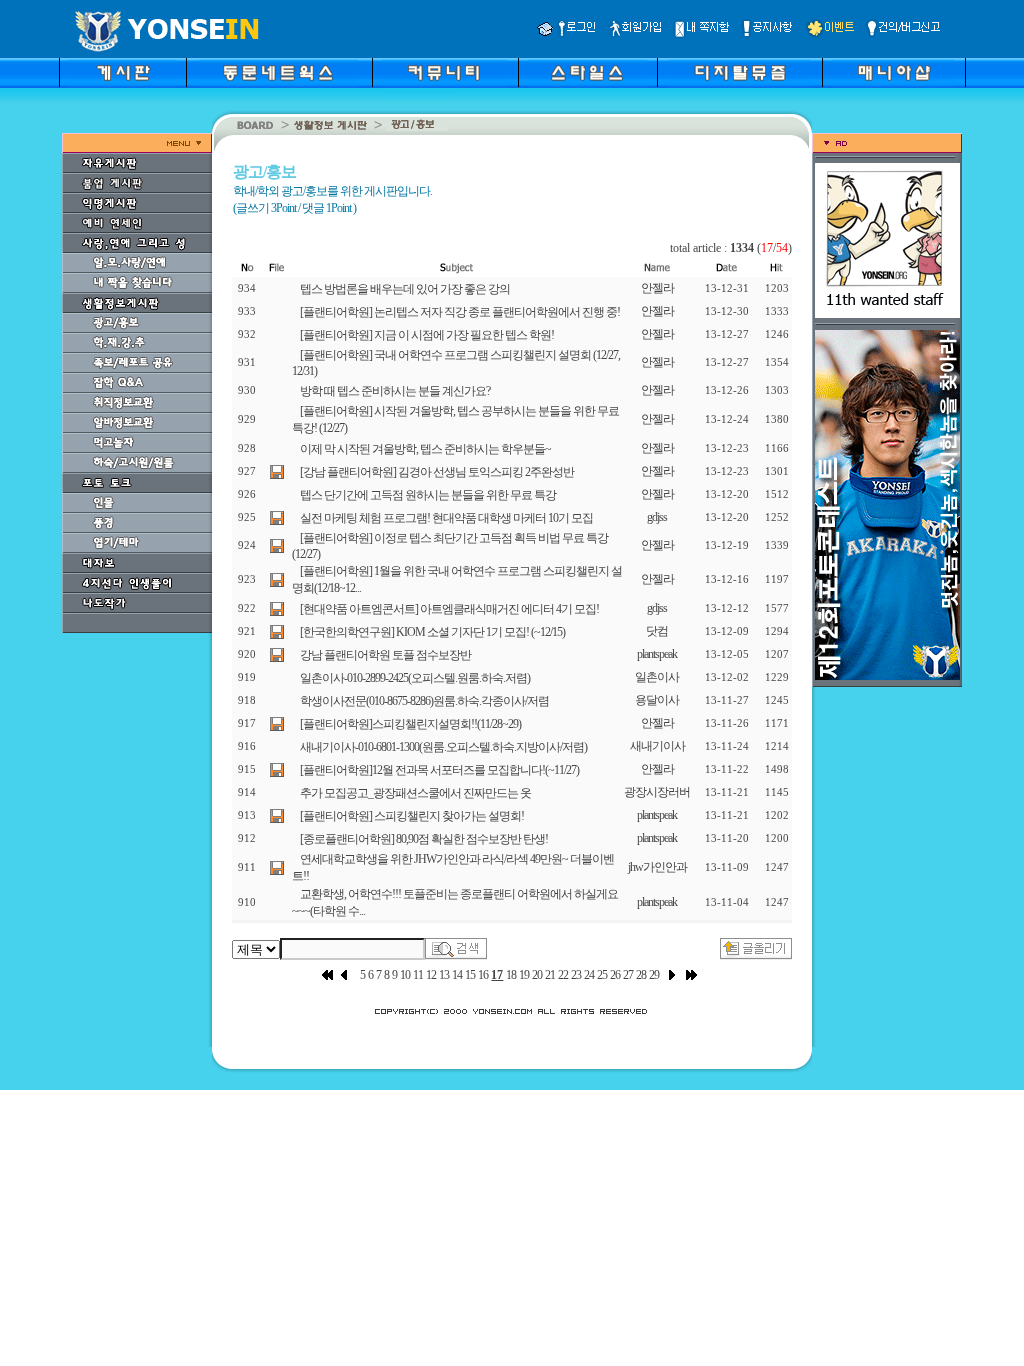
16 (483, 975)
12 (431, 975)
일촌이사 (657, 677)
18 (511, 975)
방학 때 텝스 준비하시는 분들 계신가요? (395, 391)
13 (444, 975)
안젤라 (657, 288)
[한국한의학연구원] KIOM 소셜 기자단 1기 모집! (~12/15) (432, 632)
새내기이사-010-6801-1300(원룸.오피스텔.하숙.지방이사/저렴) (443, 747)
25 (602, 975)
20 (537, 975)
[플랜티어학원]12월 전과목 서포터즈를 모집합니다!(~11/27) (439, 770)
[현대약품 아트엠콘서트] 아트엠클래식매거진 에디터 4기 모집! (449, 609)
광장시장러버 (657, 792)
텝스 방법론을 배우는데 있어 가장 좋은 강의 (405, 289)
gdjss (657, 517)
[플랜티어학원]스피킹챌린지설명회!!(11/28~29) (410, 724)
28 (641, 975)
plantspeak (657, 654)
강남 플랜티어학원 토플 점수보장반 (385, 655)
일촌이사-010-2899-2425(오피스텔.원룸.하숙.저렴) (415, 678)
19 (524, 975)
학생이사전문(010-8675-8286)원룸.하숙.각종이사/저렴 (424, 701)
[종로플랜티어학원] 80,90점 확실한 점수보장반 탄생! (424, 839)
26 (615, 975)
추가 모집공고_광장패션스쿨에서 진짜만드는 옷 (415, 793)
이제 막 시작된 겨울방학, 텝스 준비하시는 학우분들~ (425, 449)
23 (576, 975)
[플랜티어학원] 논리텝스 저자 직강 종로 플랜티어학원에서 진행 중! (460, 312)
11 (418, 975)
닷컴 (657, 631)
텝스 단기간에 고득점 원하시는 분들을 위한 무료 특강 (428, 495)
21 (550, 975)
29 (654, 975)
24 (589, 975)
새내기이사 (657, 746)
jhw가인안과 (657, 867)
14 (457, 975)
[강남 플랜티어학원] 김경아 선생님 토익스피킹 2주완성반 (437, 472)
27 (628, 975)
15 (470, 975)
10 (405, 975)
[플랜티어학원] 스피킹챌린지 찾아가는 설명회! (412, 816)
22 (563, 975)
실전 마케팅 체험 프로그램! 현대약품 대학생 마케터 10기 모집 (446, 518)
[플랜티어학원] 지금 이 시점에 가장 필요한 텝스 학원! (427, 335)
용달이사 (657, 700)
